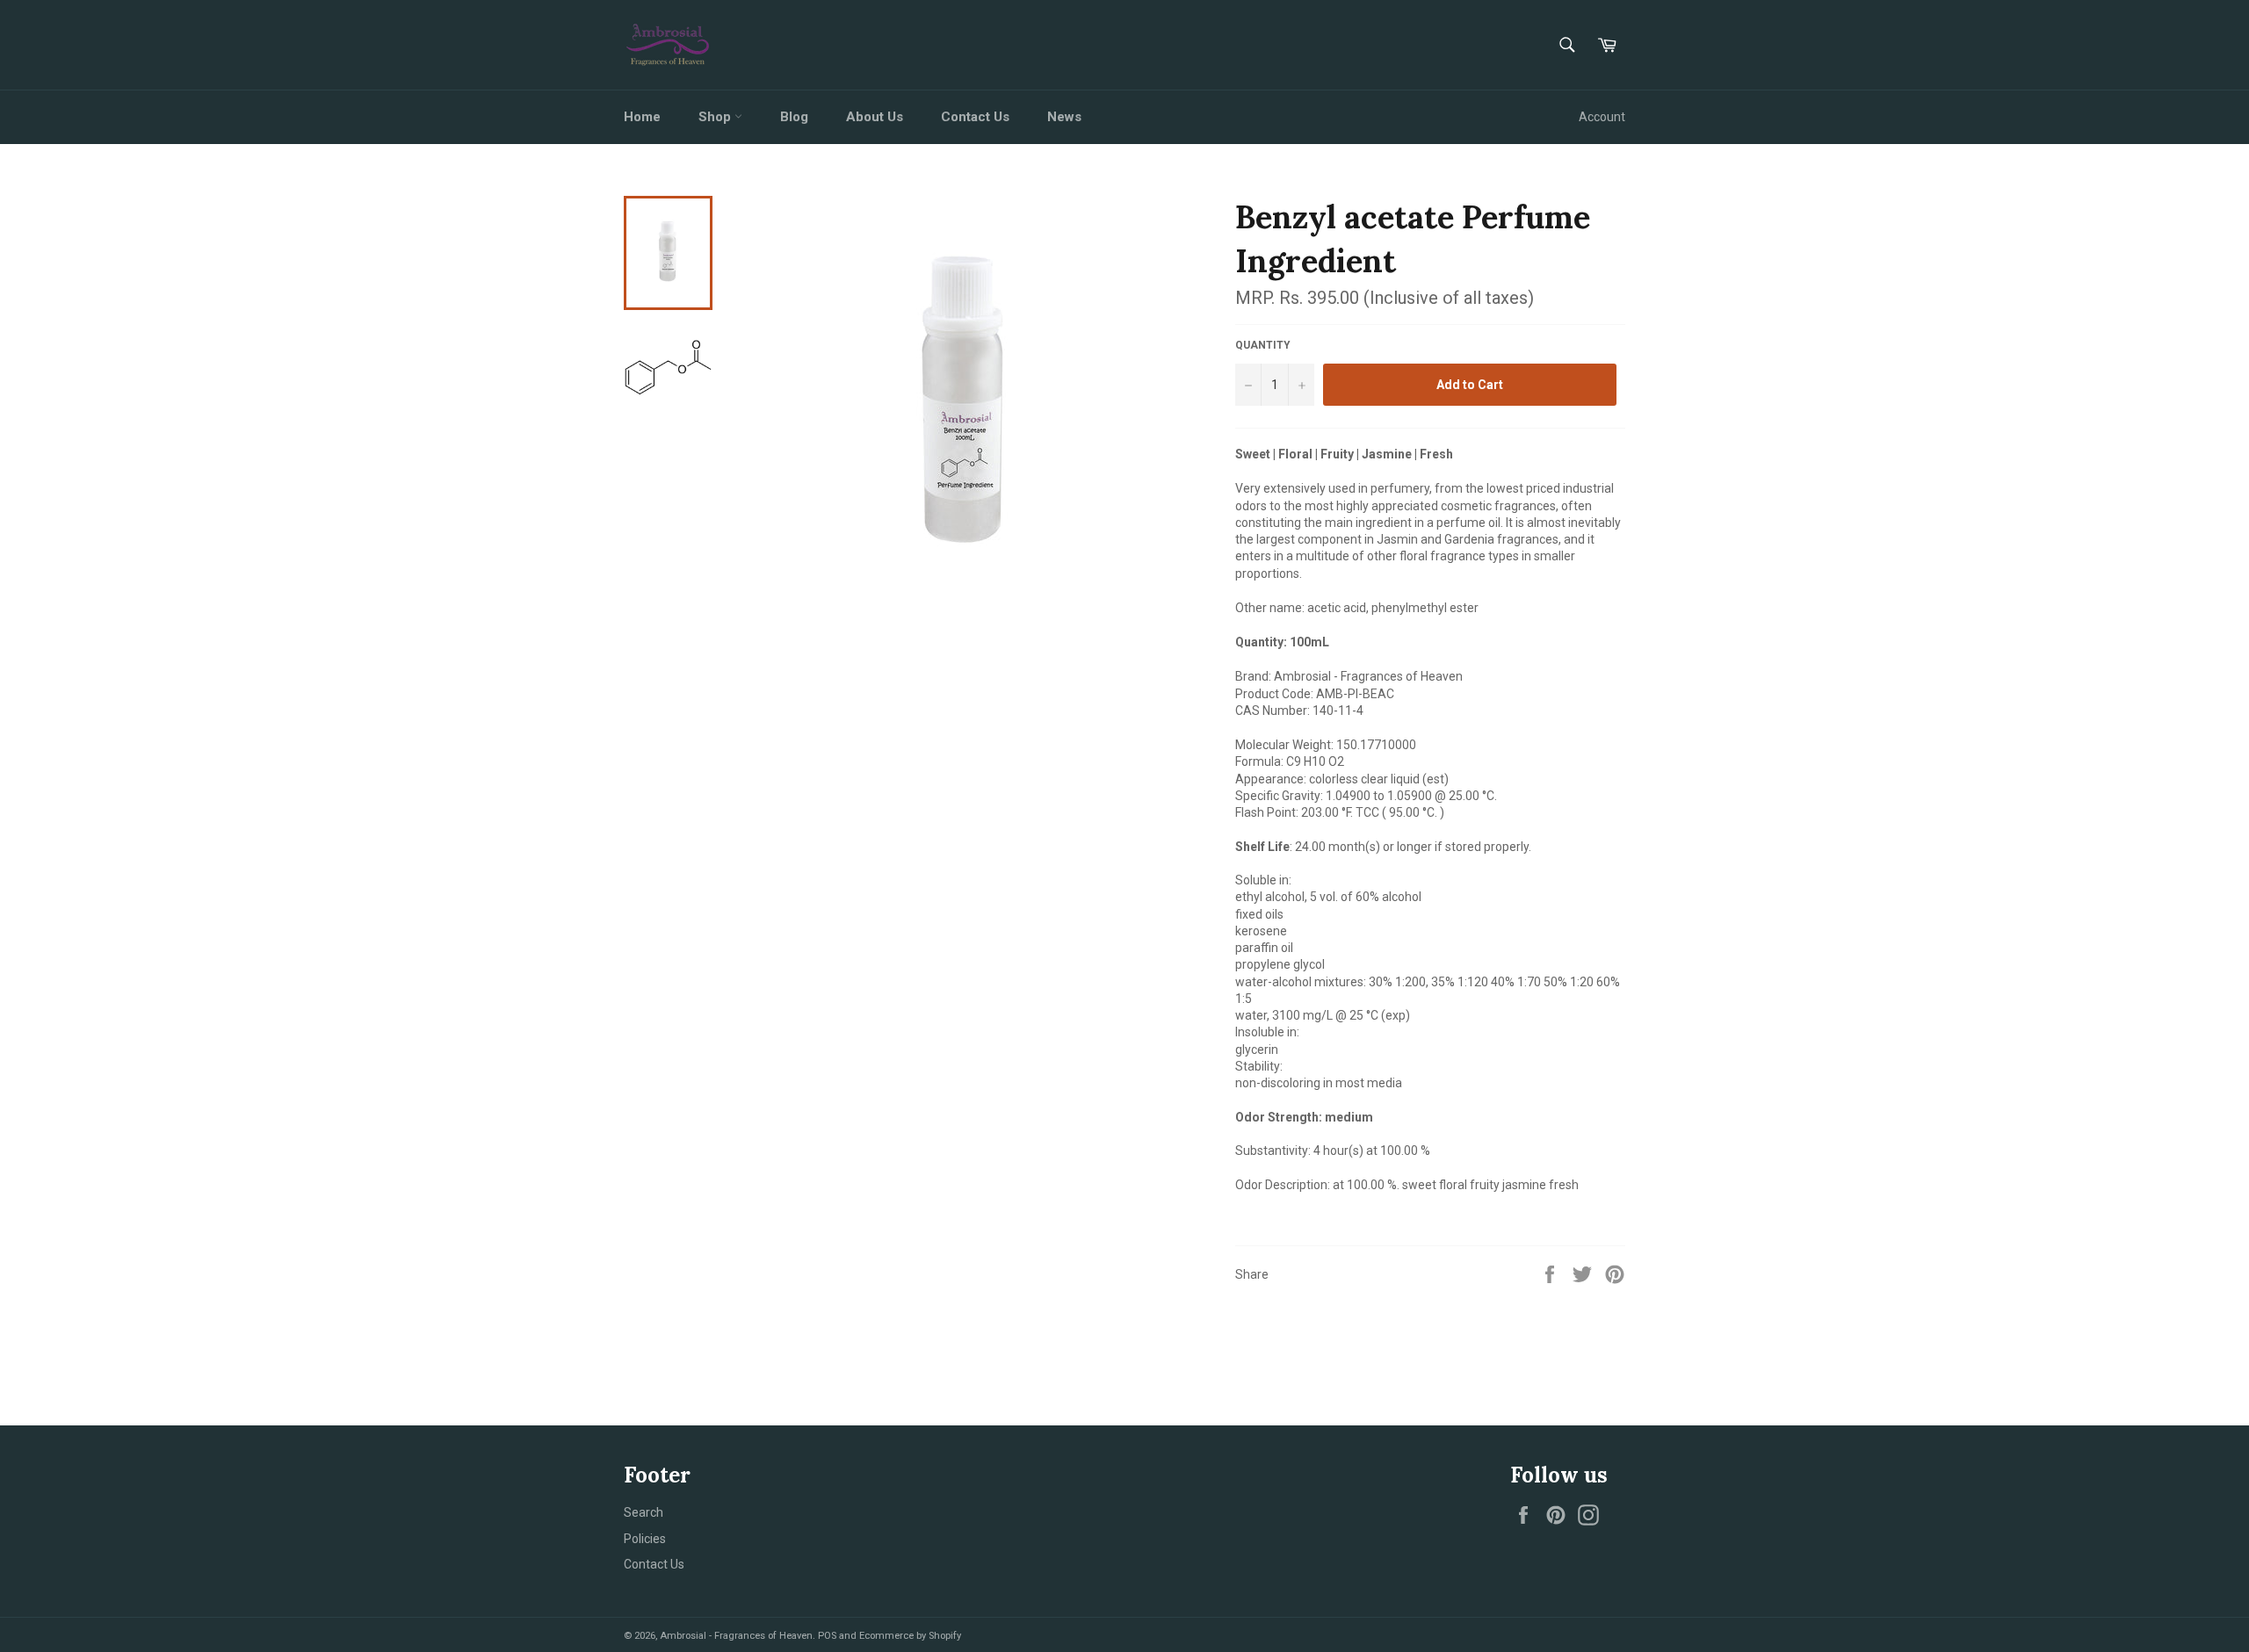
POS (827, 1636)
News (1064, 117)
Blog (794, 117)
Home (642, 117)
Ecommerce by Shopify (910, 1636)
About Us (875, 117)
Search (644, 1512)
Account (1602, 117)
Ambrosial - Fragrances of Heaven (736, 1636)
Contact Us (975, 117)
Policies (645, 1539)
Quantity (1263, 345)
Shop (716, 117)
